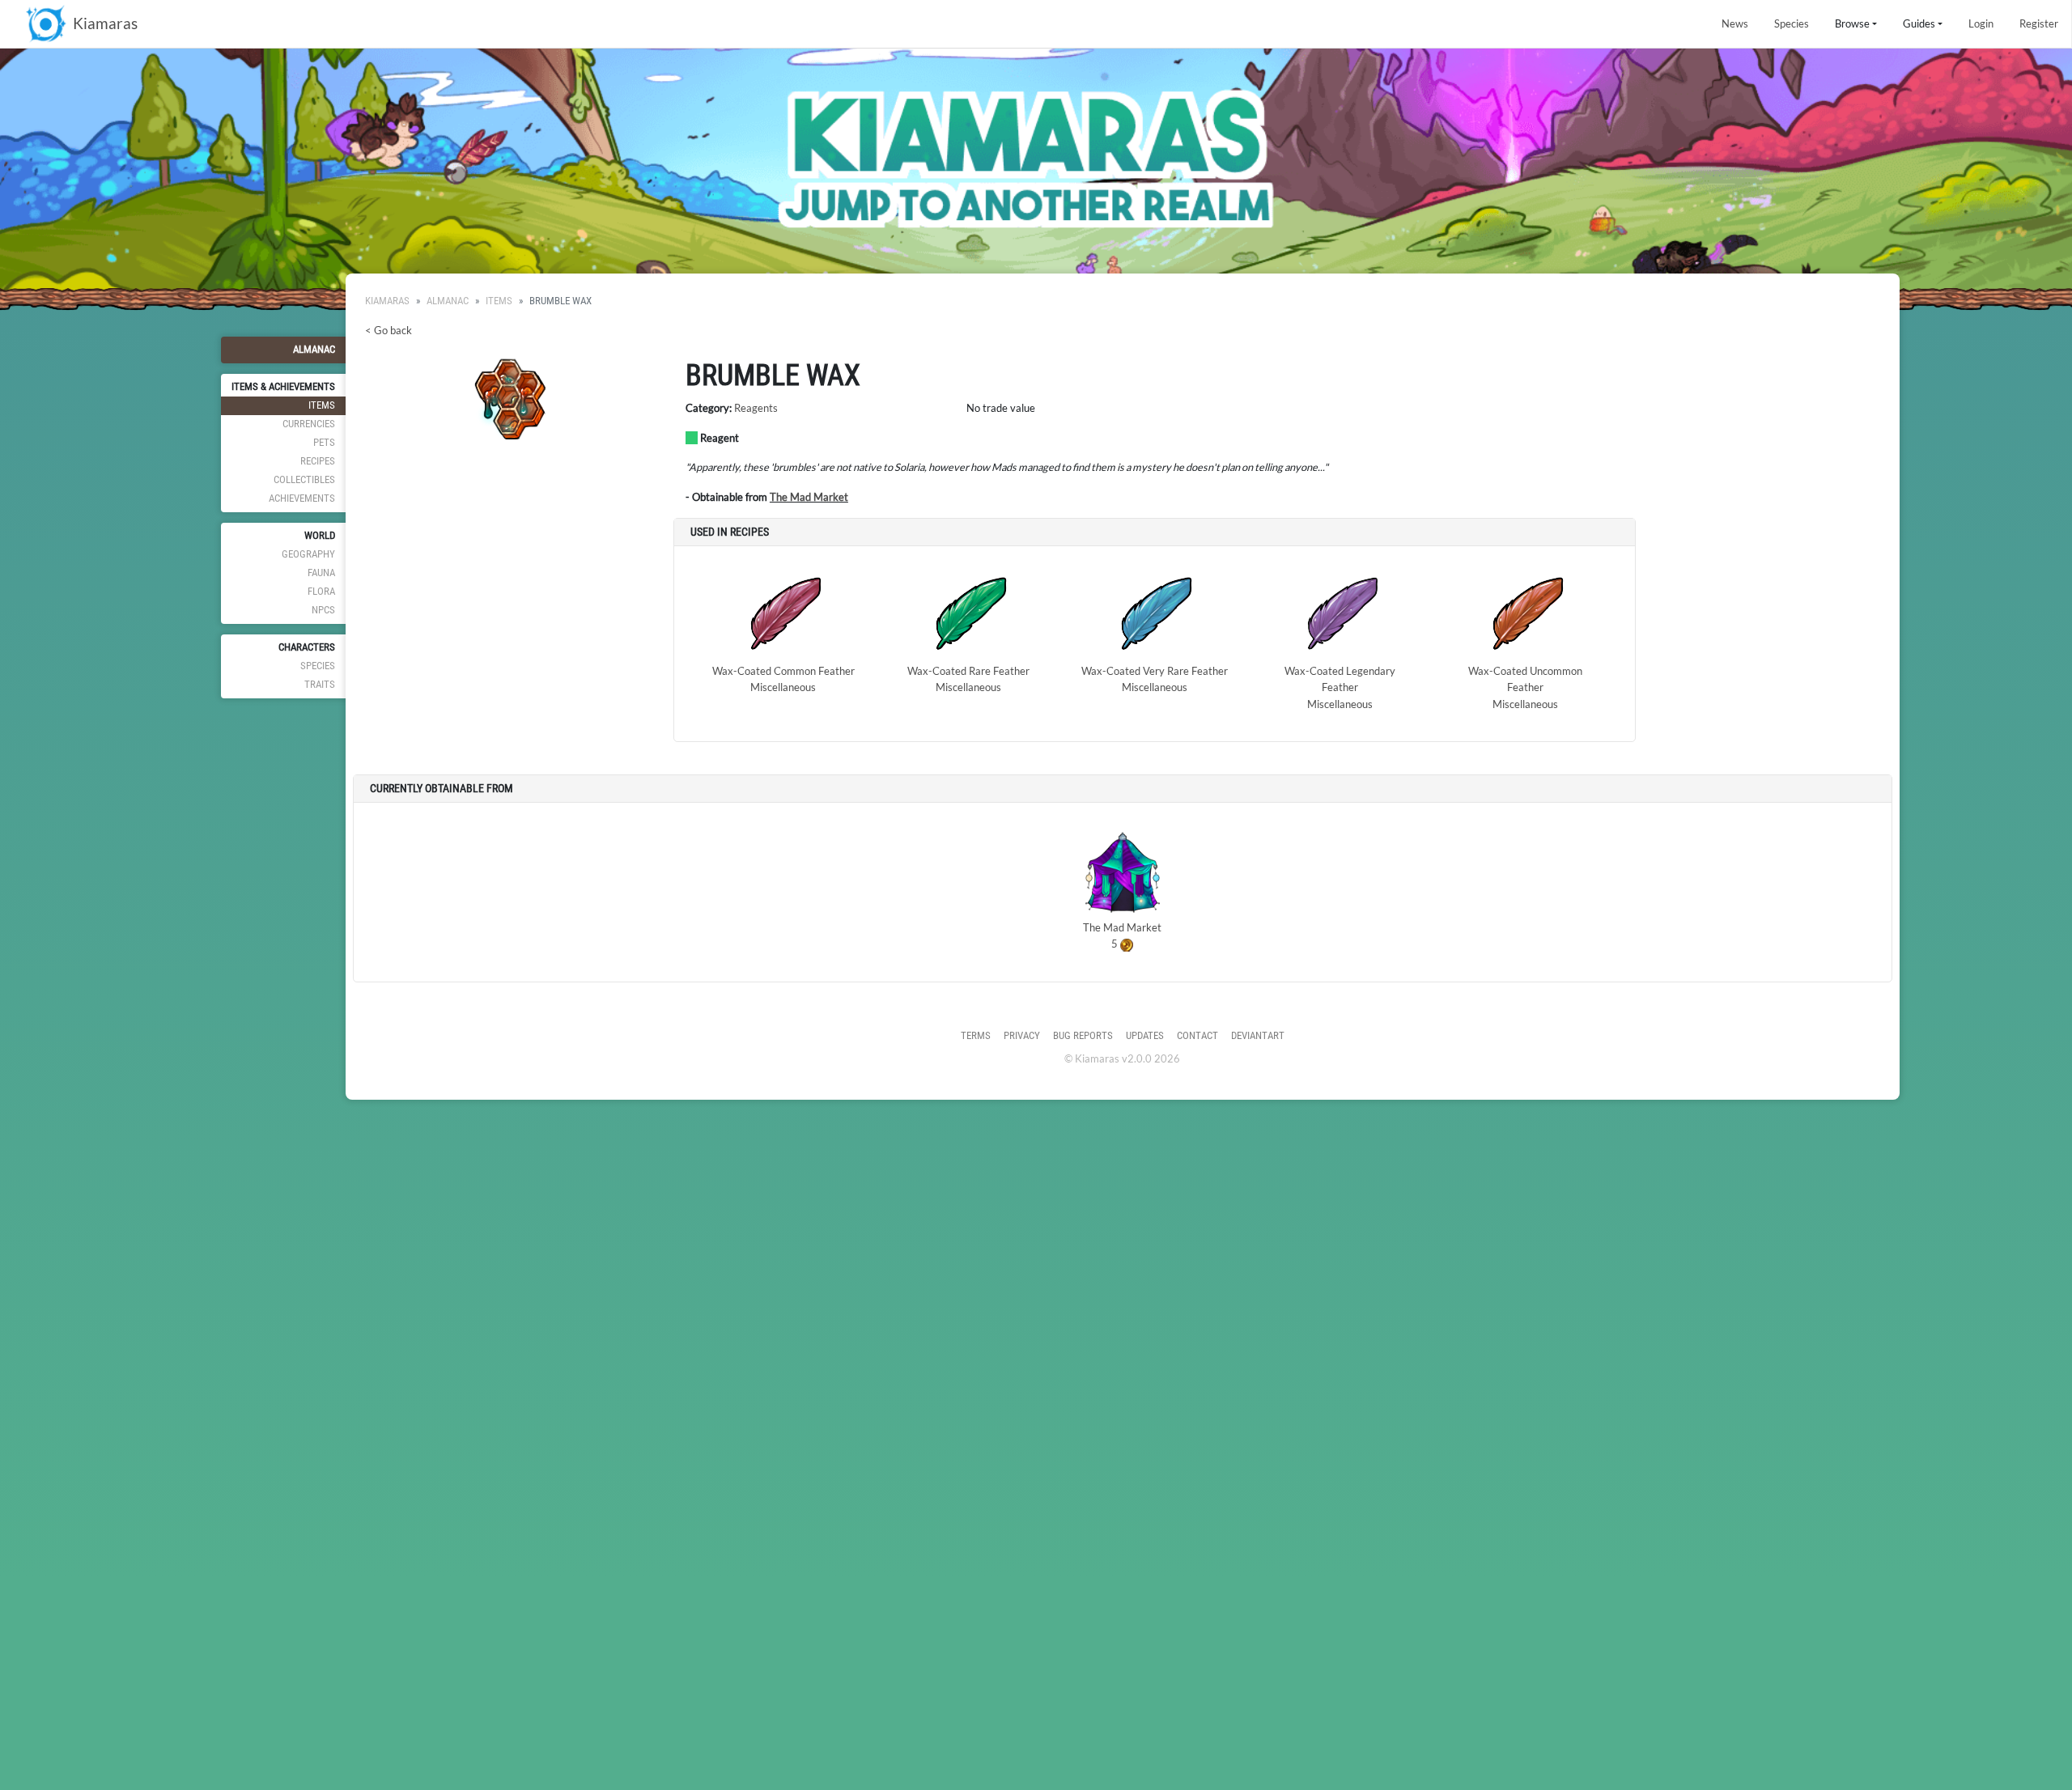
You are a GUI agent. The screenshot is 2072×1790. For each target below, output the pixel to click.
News (1735, 23)
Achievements (302, 498)
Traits (320, 684)
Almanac (314, 349)
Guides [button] (1919, 23)
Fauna (321, 573)
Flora (321, 591)
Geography (308, 554)
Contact (1197, 1035)
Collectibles (304, 479)
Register (2039, 23)
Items (322, 405)
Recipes (318, 461)
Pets (324, 442)
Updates (1145, 1035)
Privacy (1022, 1035)
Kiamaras (387, 301)
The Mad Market (809, 497)
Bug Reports (1083, 1035)
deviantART (1258, 1035)
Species (1792, 23)
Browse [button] (1852, 23)
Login (1981, 23)
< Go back (388, 330)
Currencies (309, 424)
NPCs (323, 610)
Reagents (756, 408)
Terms (976, 1035)
